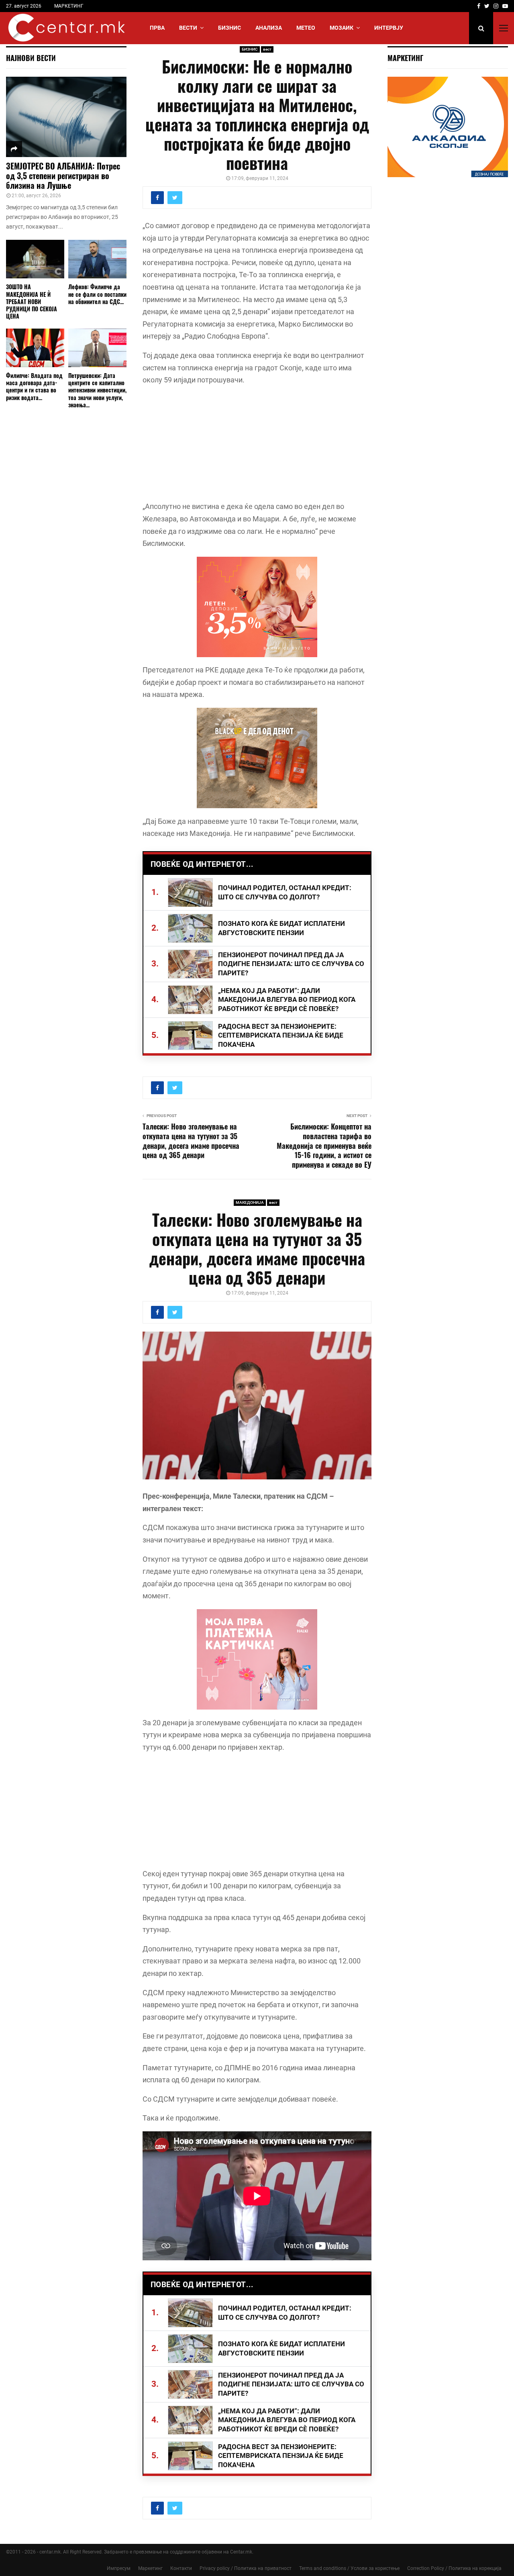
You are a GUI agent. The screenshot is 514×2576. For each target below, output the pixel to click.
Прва (157, 28)
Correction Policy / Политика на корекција (454, 2568)
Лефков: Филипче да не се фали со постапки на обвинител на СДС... (97, 294)
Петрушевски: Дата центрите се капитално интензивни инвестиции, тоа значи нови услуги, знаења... (97, 390)
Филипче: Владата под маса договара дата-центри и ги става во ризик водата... (34, 386)
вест (267, 49)
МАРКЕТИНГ (69, 6)
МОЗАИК (342, 28)
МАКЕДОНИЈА (250, 1202)
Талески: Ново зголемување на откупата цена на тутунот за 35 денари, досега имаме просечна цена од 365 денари (191, 1141)
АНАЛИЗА (269, 28)
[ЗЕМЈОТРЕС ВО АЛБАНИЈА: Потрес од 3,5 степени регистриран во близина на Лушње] (66, 117)
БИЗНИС (229, 28)
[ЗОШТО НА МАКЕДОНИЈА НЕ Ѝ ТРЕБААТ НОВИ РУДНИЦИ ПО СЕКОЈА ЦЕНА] (35, 259)
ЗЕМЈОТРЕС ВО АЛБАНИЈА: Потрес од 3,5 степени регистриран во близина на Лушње (63, 176)
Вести (188, 28)
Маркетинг (150, 2568)
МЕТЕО (306, 28)
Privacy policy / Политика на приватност (246, 2568)
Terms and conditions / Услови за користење (349, 2568)
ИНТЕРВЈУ (389, 28)
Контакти (181, 2568)
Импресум (119, 2568)
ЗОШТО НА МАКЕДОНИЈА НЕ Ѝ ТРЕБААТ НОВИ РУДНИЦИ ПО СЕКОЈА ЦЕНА (32, 301)
